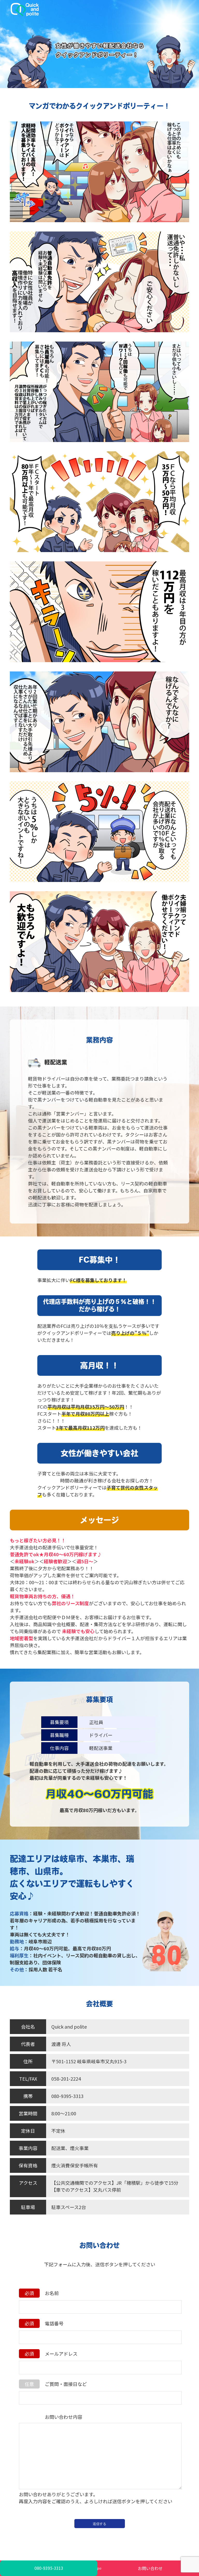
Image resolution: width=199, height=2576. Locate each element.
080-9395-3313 (49, 2568)
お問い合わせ (150, 2568)
